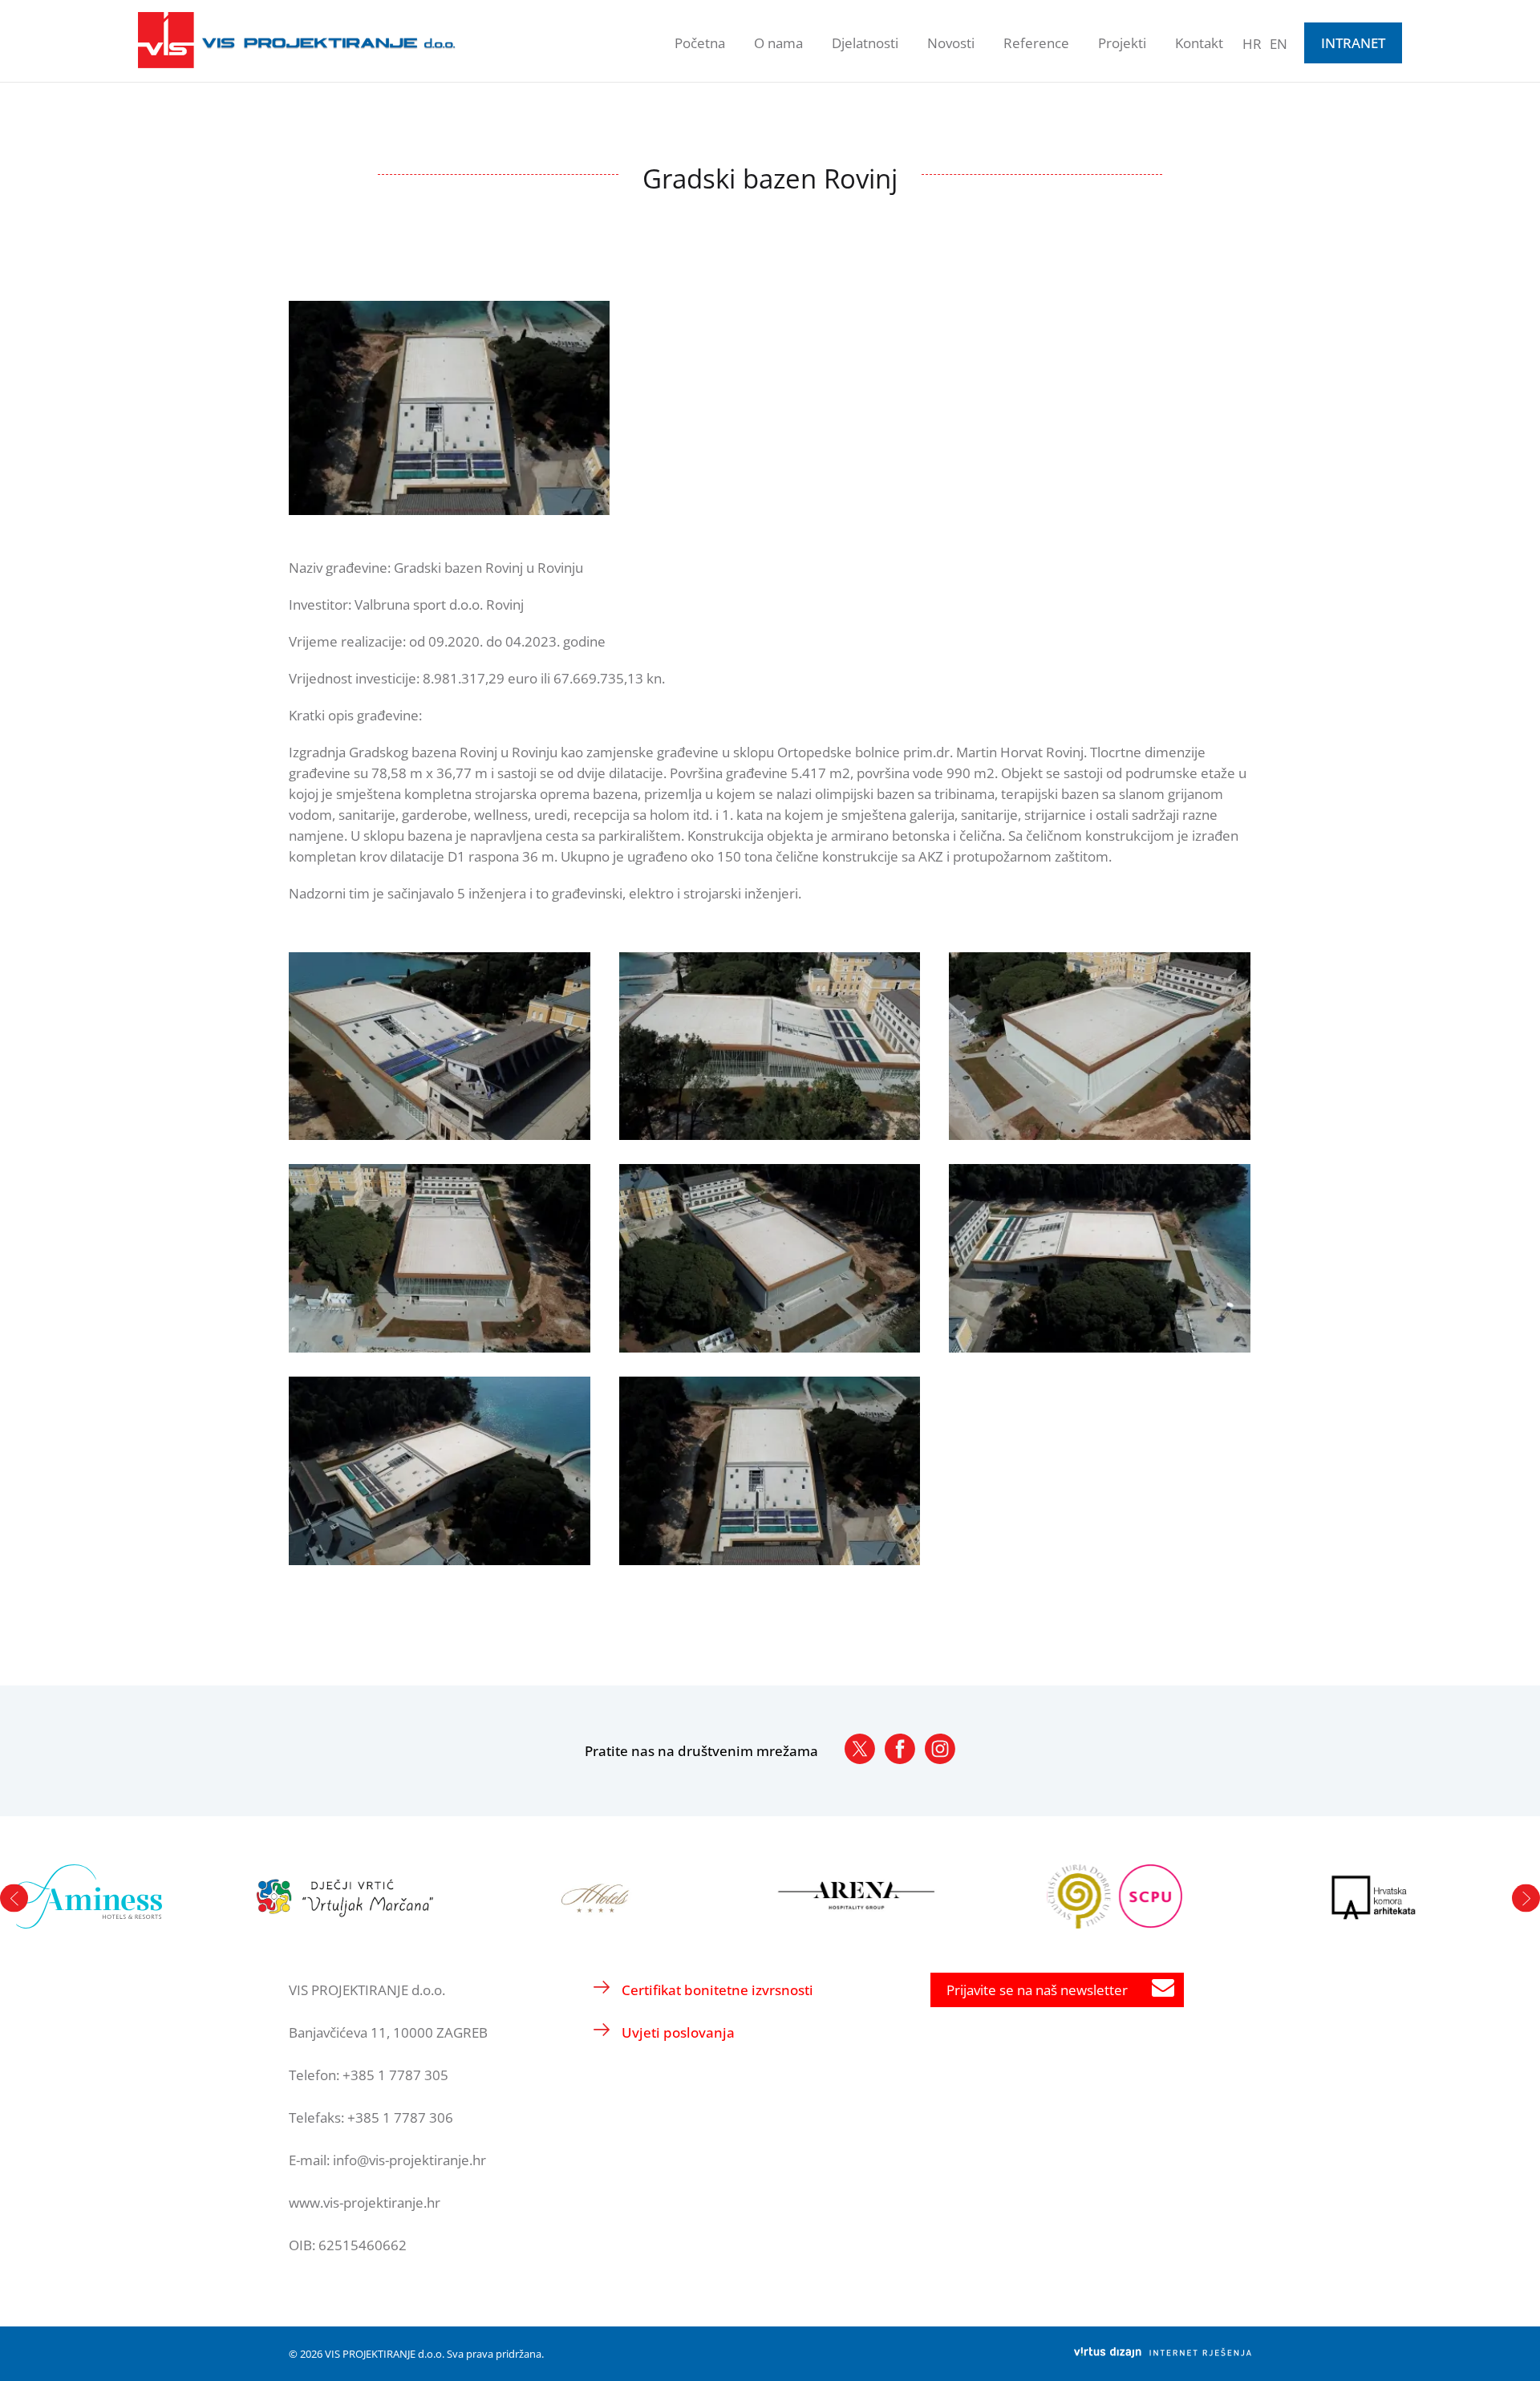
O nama (778, 43)
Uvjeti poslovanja (678, 2032)
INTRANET (1353, 43)
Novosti (951, 43)
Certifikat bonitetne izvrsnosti (717, 1990)
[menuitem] (1252, 43)
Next (1526, 1898)
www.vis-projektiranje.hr (365, 2203)
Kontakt (1199, 43)
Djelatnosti (865, 43)
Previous (14, 1898)
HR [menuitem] (1252, 44)
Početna (700, 43)
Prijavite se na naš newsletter (1037, 1990)
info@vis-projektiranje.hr (409, 2160)
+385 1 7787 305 (395, 2075)
